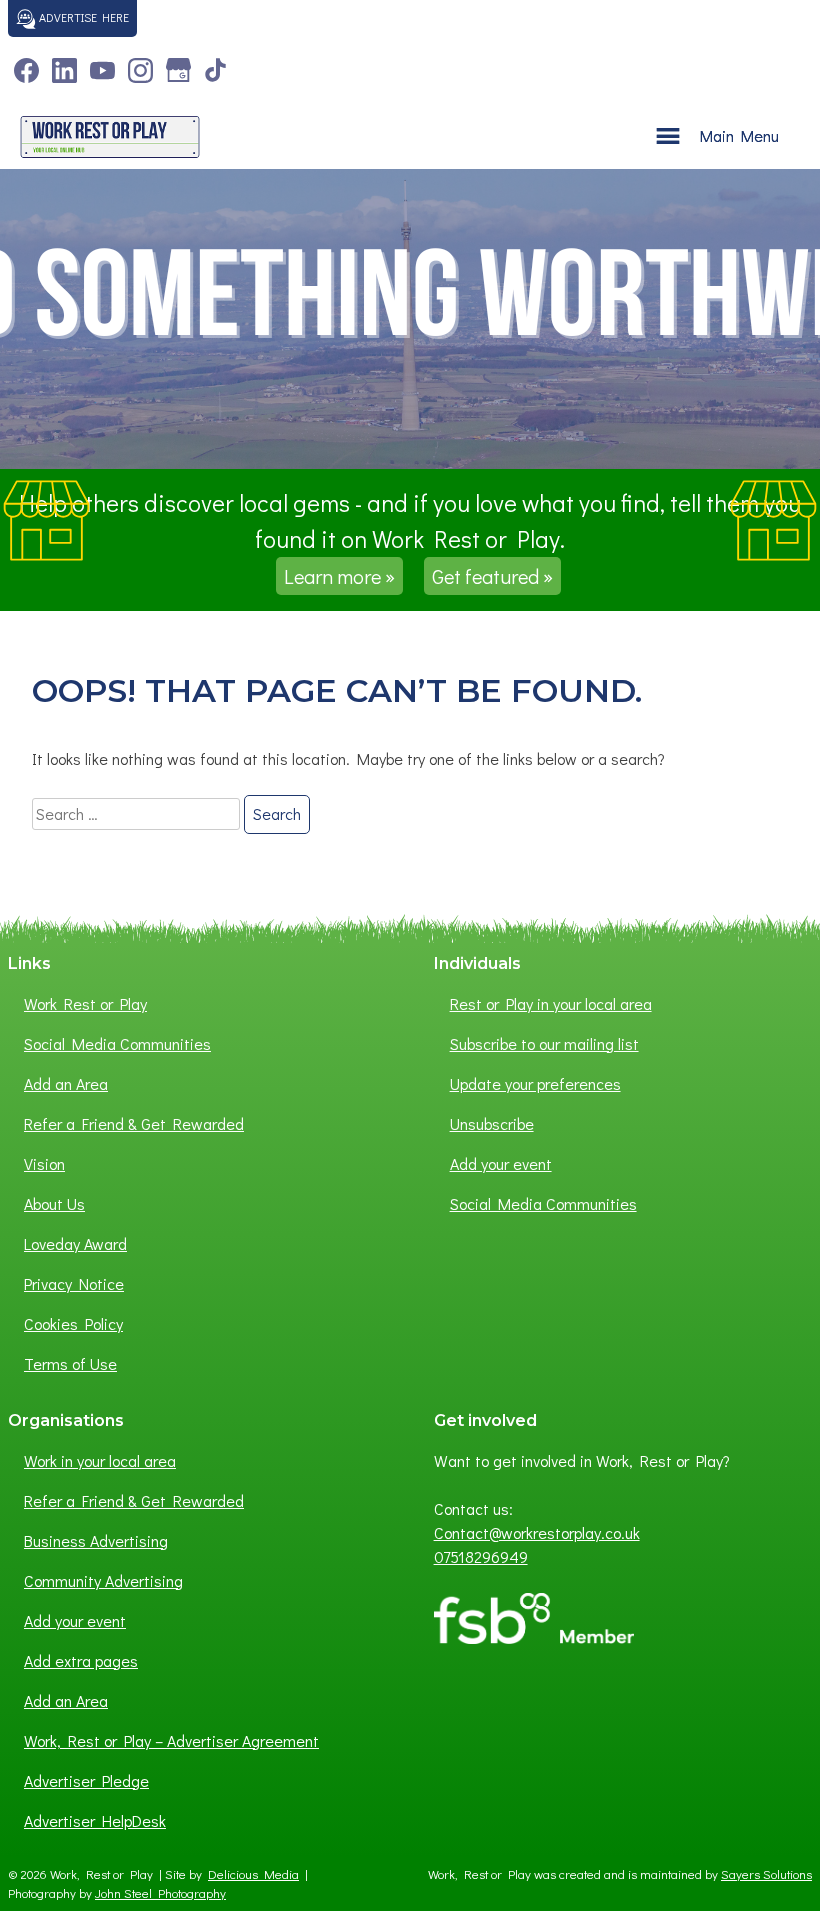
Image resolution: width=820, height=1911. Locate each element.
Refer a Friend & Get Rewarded (134, 1123)
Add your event (501, 1163)
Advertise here (82, 17)
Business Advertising (96, 1540)
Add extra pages (81, 1660)
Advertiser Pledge (86, 1780)
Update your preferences (535, 1083)
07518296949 (481, 1556)
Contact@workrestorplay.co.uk (537, 1532)
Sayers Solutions (766, 1874)
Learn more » (339, 576)
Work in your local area (100, 1460)
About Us (54, 1203)
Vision (44, 1163)
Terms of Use (70, 1363)
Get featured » (492, 576)
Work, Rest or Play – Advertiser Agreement (171, 1740)
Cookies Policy (73, 1323)
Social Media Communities (117, 1043)
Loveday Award (75, 1243)
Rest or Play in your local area (551, 1003)
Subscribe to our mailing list (544, 1043)
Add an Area (66, 1083)
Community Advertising (103, 1580)
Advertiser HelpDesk (95, 1820)
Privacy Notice (74, 1283)
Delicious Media (253, 1874)
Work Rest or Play (85, 1003)
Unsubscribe (492, 1123)
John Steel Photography (160, 1893)
